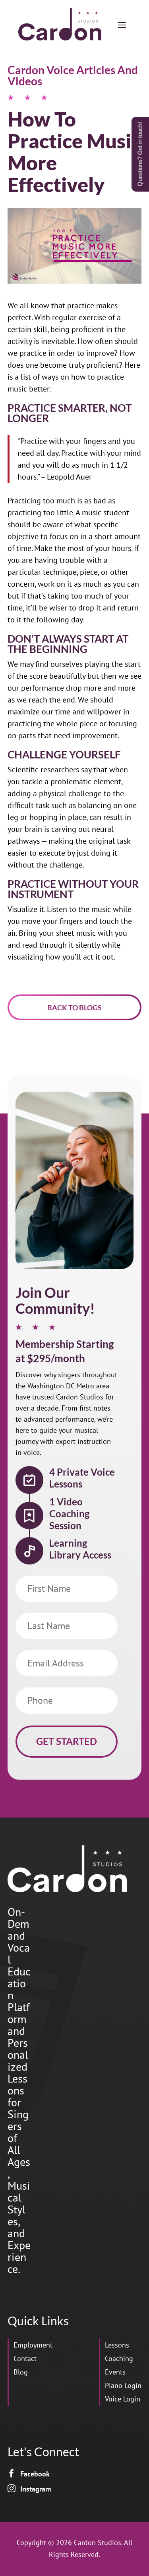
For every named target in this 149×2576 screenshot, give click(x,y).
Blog (21, 2372)
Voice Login (123, 2399)
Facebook (35, 2474)
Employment (33, 2345)
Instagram (36, 2489)
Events (115, 2372)
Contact (25, 2358)
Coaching (119, 2358)
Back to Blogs (74, 1008)
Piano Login (123, 2385)
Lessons (117, 2345)
